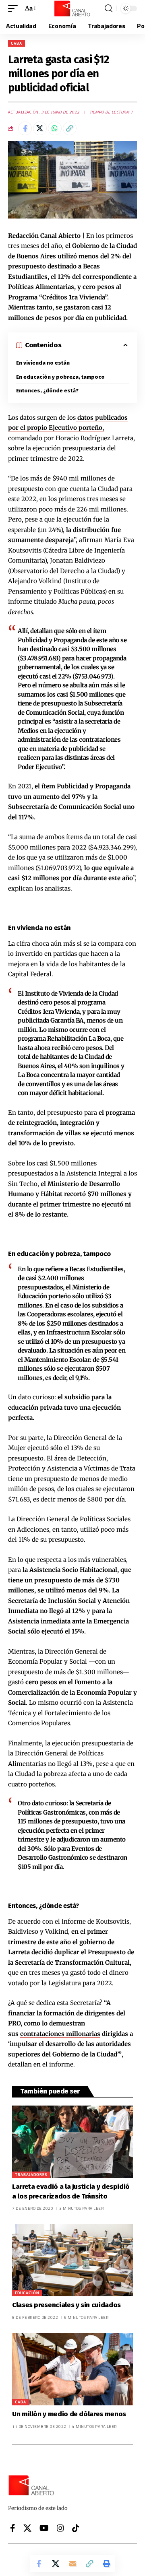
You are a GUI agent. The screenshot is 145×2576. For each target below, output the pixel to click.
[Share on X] (40, 128)
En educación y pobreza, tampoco (60, 377)
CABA (17, 43)
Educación (27, 2293)
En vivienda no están (43, 363)
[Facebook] (13, 2528)
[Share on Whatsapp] (55, 128)
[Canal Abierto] (72, 8)
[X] (27, 2528)
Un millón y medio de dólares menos (69, 2414)
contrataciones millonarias (60, 2034)
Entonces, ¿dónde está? (47, 391)
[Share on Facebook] (25, 128)
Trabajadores (31, 2175)
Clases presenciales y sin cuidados (66, 2305)
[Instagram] (60, 2528)
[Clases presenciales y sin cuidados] (72, 2260)
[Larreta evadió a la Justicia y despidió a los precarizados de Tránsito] (72, 2142)
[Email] (72, 2564)
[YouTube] (44, 2528)
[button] (15, 8)
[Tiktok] (76, 2528)
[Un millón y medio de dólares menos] (72, 2369)
